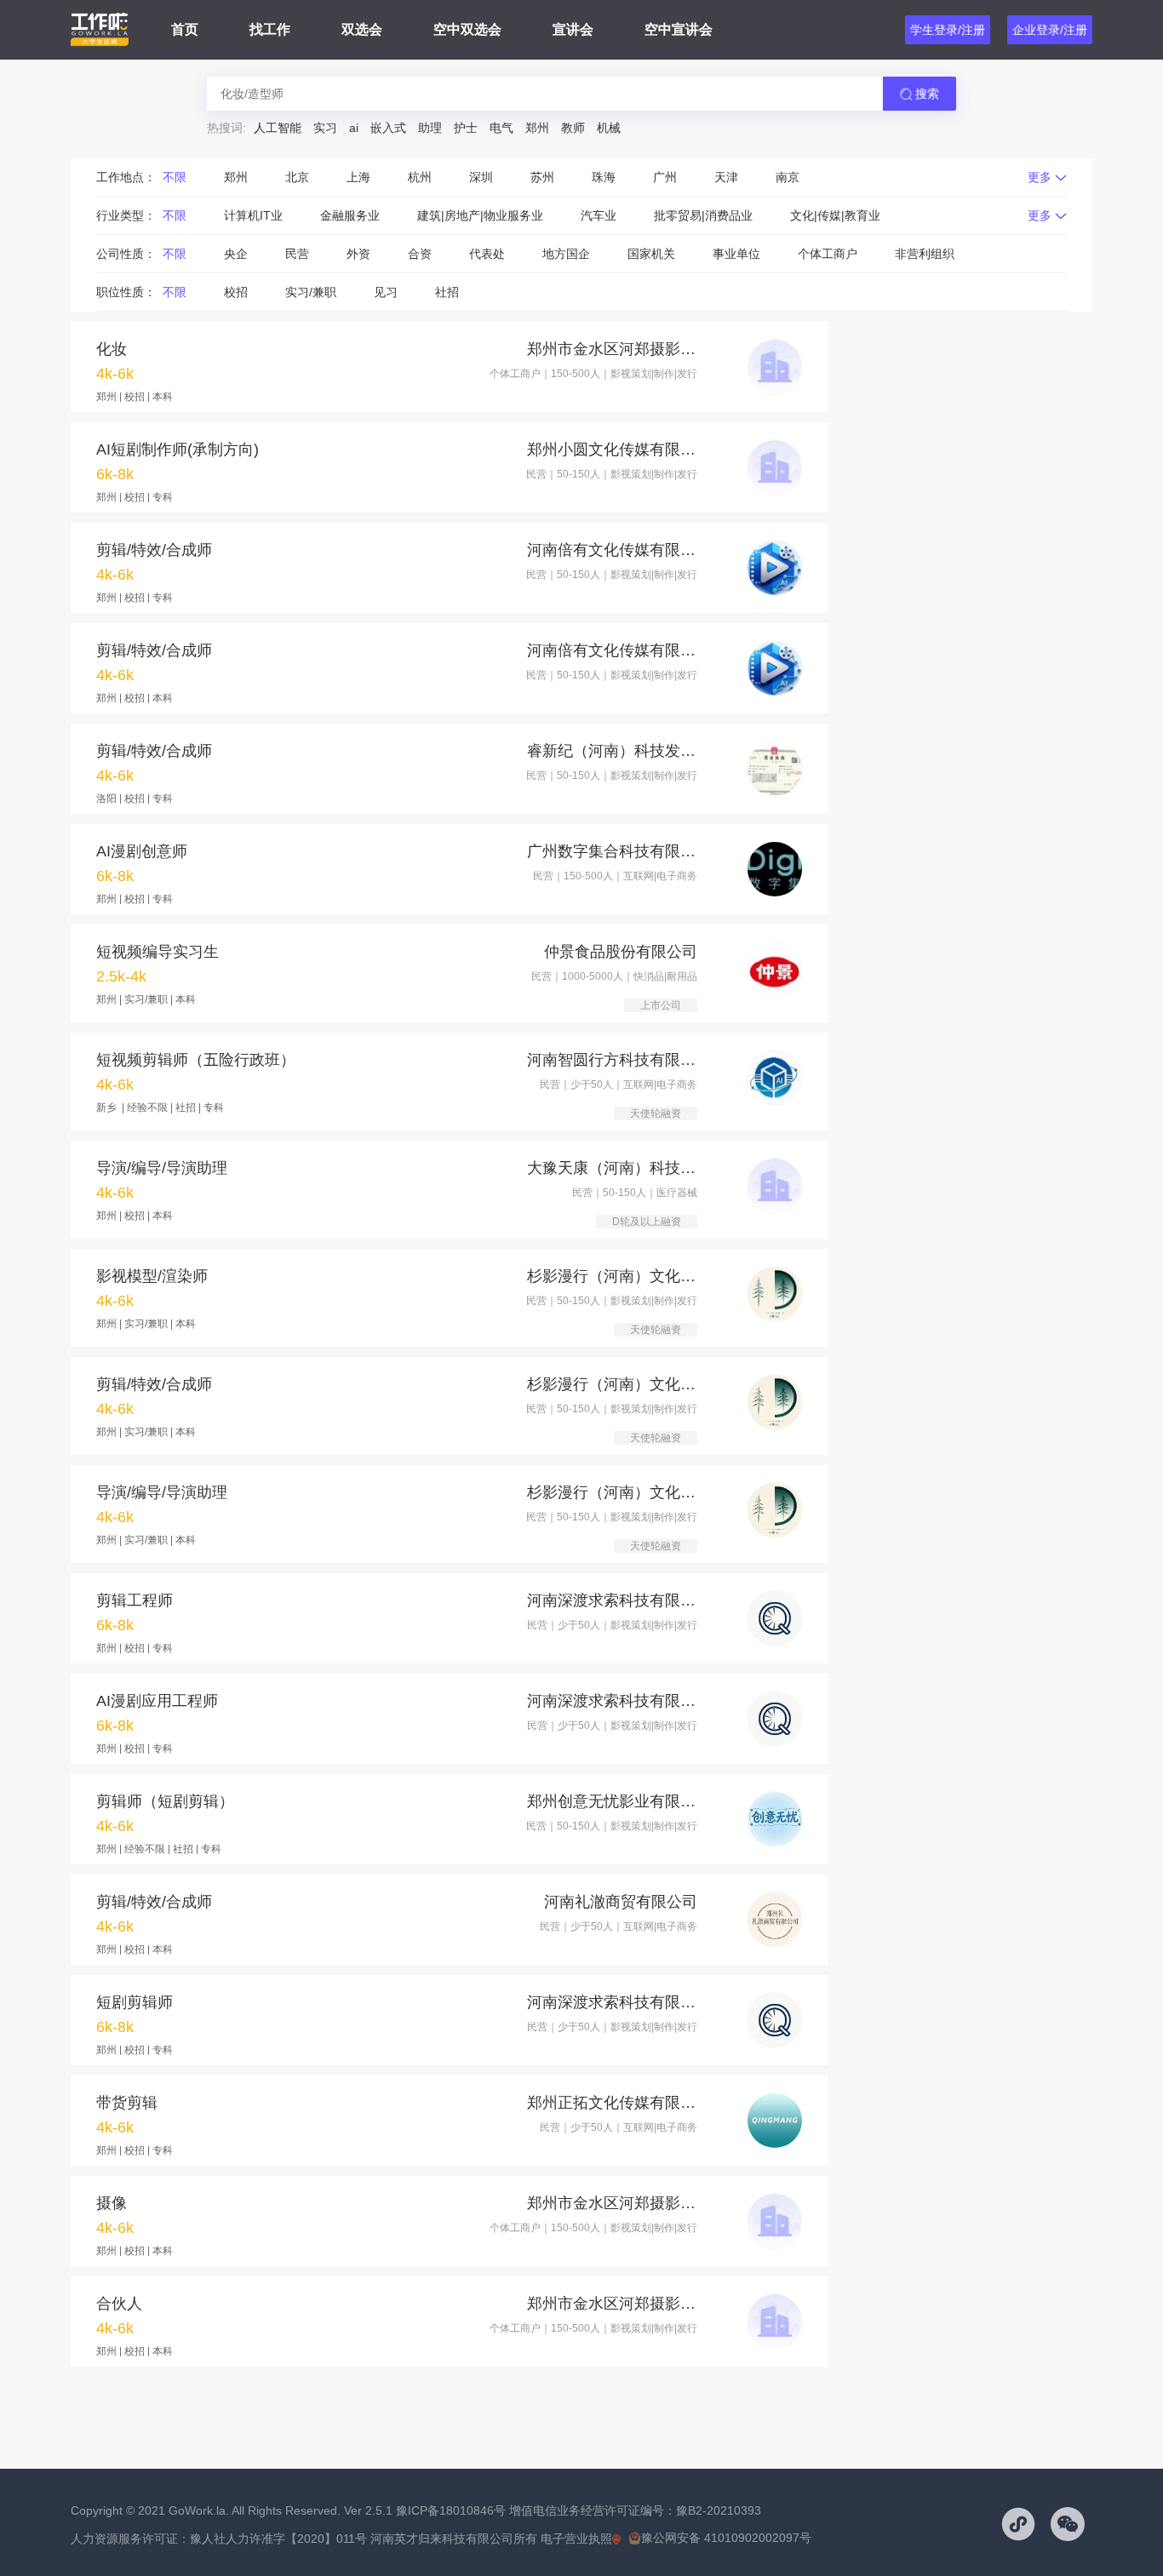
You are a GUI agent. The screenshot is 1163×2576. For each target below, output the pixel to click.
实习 (325, 128)
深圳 (481, 177)
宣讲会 (573, 29)
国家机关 (651, 254)
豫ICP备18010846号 (451, 2510)
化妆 (112, 349)
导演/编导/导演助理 (162, 1168)
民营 (297, 254)
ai (354, 128)
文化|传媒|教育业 (835, 215)
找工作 (270, 29)
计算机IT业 (253, 215)
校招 (236, 292)
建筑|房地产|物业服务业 (480, 215)
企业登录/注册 (1050, 30)
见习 (386, 292)
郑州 (537, 128)
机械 (609, 128)
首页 (185, 29)
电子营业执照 (576, 2539)
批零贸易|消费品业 (703, 215)
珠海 (604, 177)
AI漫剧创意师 (142, 851)
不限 (175, 177)
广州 (665, 177)
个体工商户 (828, 254)
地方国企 (566, 254)
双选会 (362, 29)
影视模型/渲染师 (152, 1276)
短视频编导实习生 (158, 952)
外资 (358, 254)
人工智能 (278, 128)
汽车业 (599, 215)
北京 (297, 177)
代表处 (487, 254)
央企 (236, 254)
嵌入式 (388, 128)
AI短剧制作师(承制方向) (178, 449)
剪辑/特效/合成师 (154, 550)
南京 (788, 177)
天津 (726, 177)
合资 (420, 254)
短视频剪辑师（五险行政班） (196, 1060)
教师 (573, 128)
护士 (466, 128)
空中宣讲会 (679, 29)
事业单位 (736, 254)
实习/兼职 (311, 292)
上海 (358, 177)
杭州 (420, 177)
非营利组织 (925, 254)
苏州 (542, 177)
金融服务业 (350, 215)
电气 (501, 128)
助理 (430, 128)
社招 (447, 292)
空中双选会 (467, 29)
